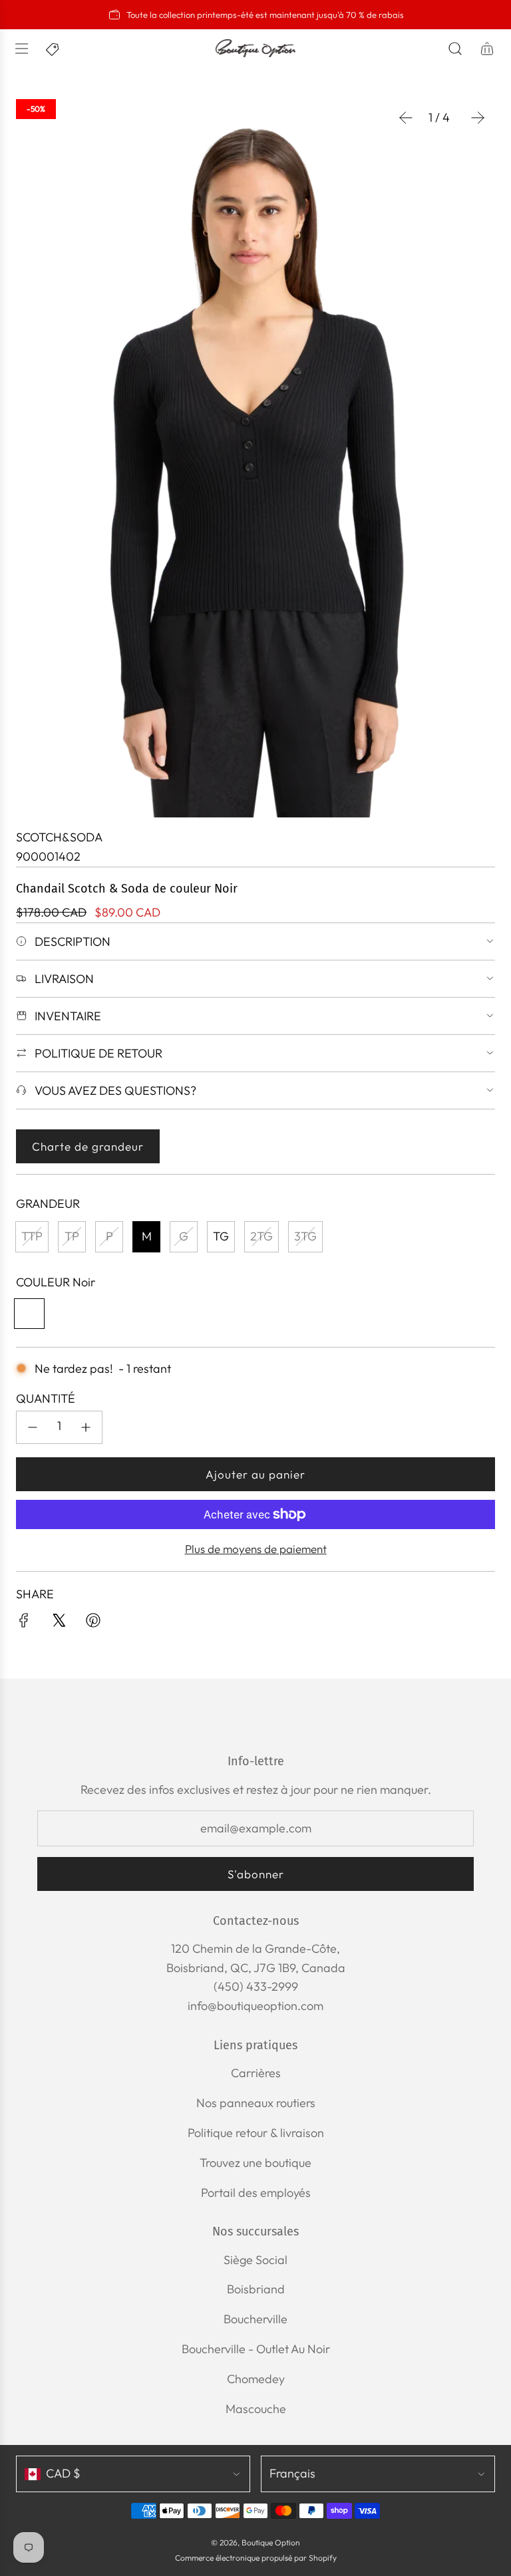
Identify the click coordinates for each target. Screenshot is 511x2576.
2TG (261, 1236)
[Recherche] (455, 49)
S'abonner (256, 1874)
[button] (406, 118)
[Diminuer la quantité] (33, 1427)
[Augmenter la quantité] (86, 1427)
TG (221, 1236)
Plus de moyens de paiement (256, 1549)
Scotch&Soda (59, 837)
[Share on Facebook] (24, 1623)
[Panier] (487, 49)
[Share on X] (59, 1623)
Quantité (46, 1398)
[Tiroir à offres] (53, 49)
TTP (32, 1236)
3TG (305, 1236)
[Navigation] (21, 49)
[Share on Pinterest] (93, 1623)
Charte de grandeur (88, 1146)
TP (72, 1236)
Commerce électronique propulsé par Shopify (256, 2558)
